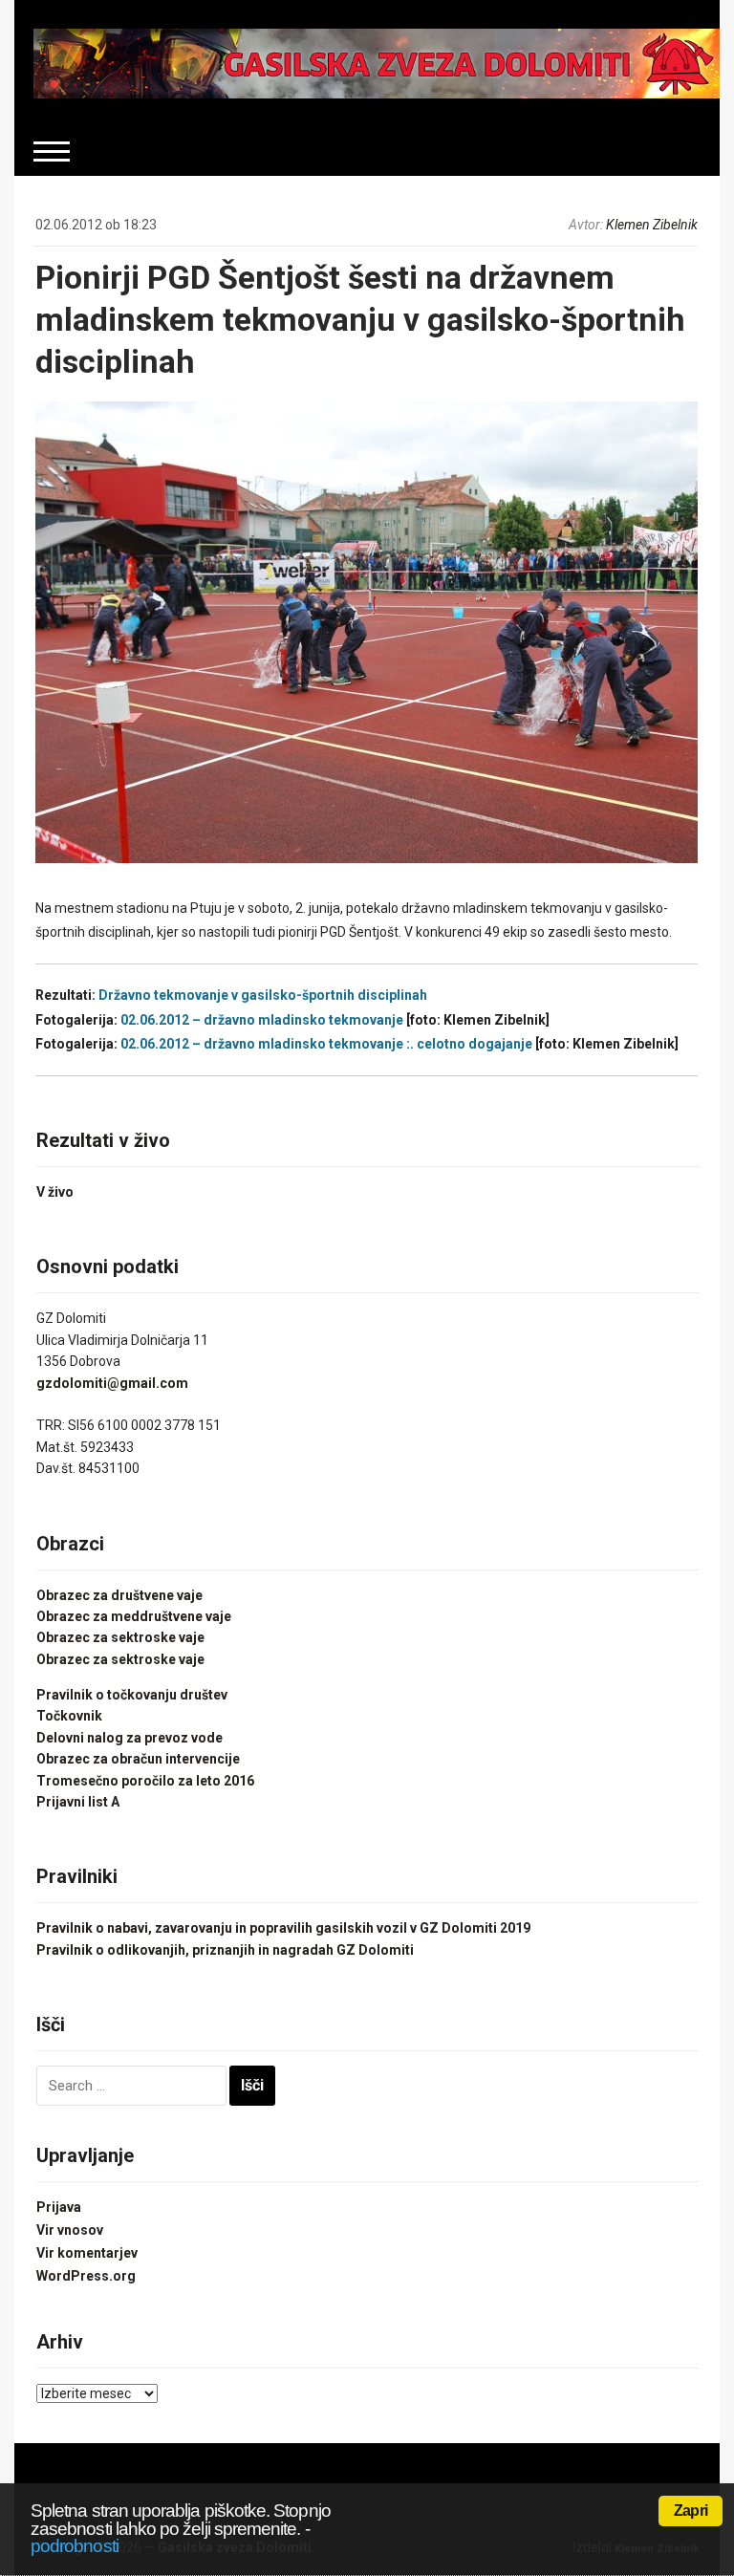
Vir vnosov (70, 2230)
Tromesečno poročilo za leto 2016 (145, 1781)
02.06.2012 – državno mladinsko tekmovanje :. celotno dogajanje (326, 1044)
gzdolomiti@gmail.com (112, 1383)
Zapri (691, 2511)
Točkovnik (69, 1716)
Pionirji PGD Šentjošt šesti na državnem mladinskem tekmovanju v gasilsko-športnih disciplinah (360, 319)
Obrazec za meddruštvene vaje (134, 1616)
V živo (55, 1192)
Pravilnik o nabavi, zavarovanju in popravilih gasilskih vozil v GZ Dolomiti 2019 (283, 1928)
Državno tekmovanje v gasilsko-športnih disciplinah (263, 995)
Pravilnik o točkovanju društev (132, 1695)
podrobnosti (75, 2546)
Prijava (59, 2207)
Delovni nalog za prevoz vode (130, 1738)
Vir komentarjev (87, 2253)
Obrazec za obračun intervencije (138, 1759)
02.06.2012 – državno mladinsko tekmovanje (262, 1020)
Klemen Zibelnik (652, 225)
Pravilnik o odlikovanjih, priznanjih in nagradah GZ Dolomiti (225, 1950)
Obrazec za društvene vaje (119, 1595)
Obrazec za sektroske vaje (120, 1637)
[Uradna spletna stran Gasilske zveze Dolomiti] (376, 62)
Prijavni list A (78, 1802)
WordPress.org (86, 2276)
